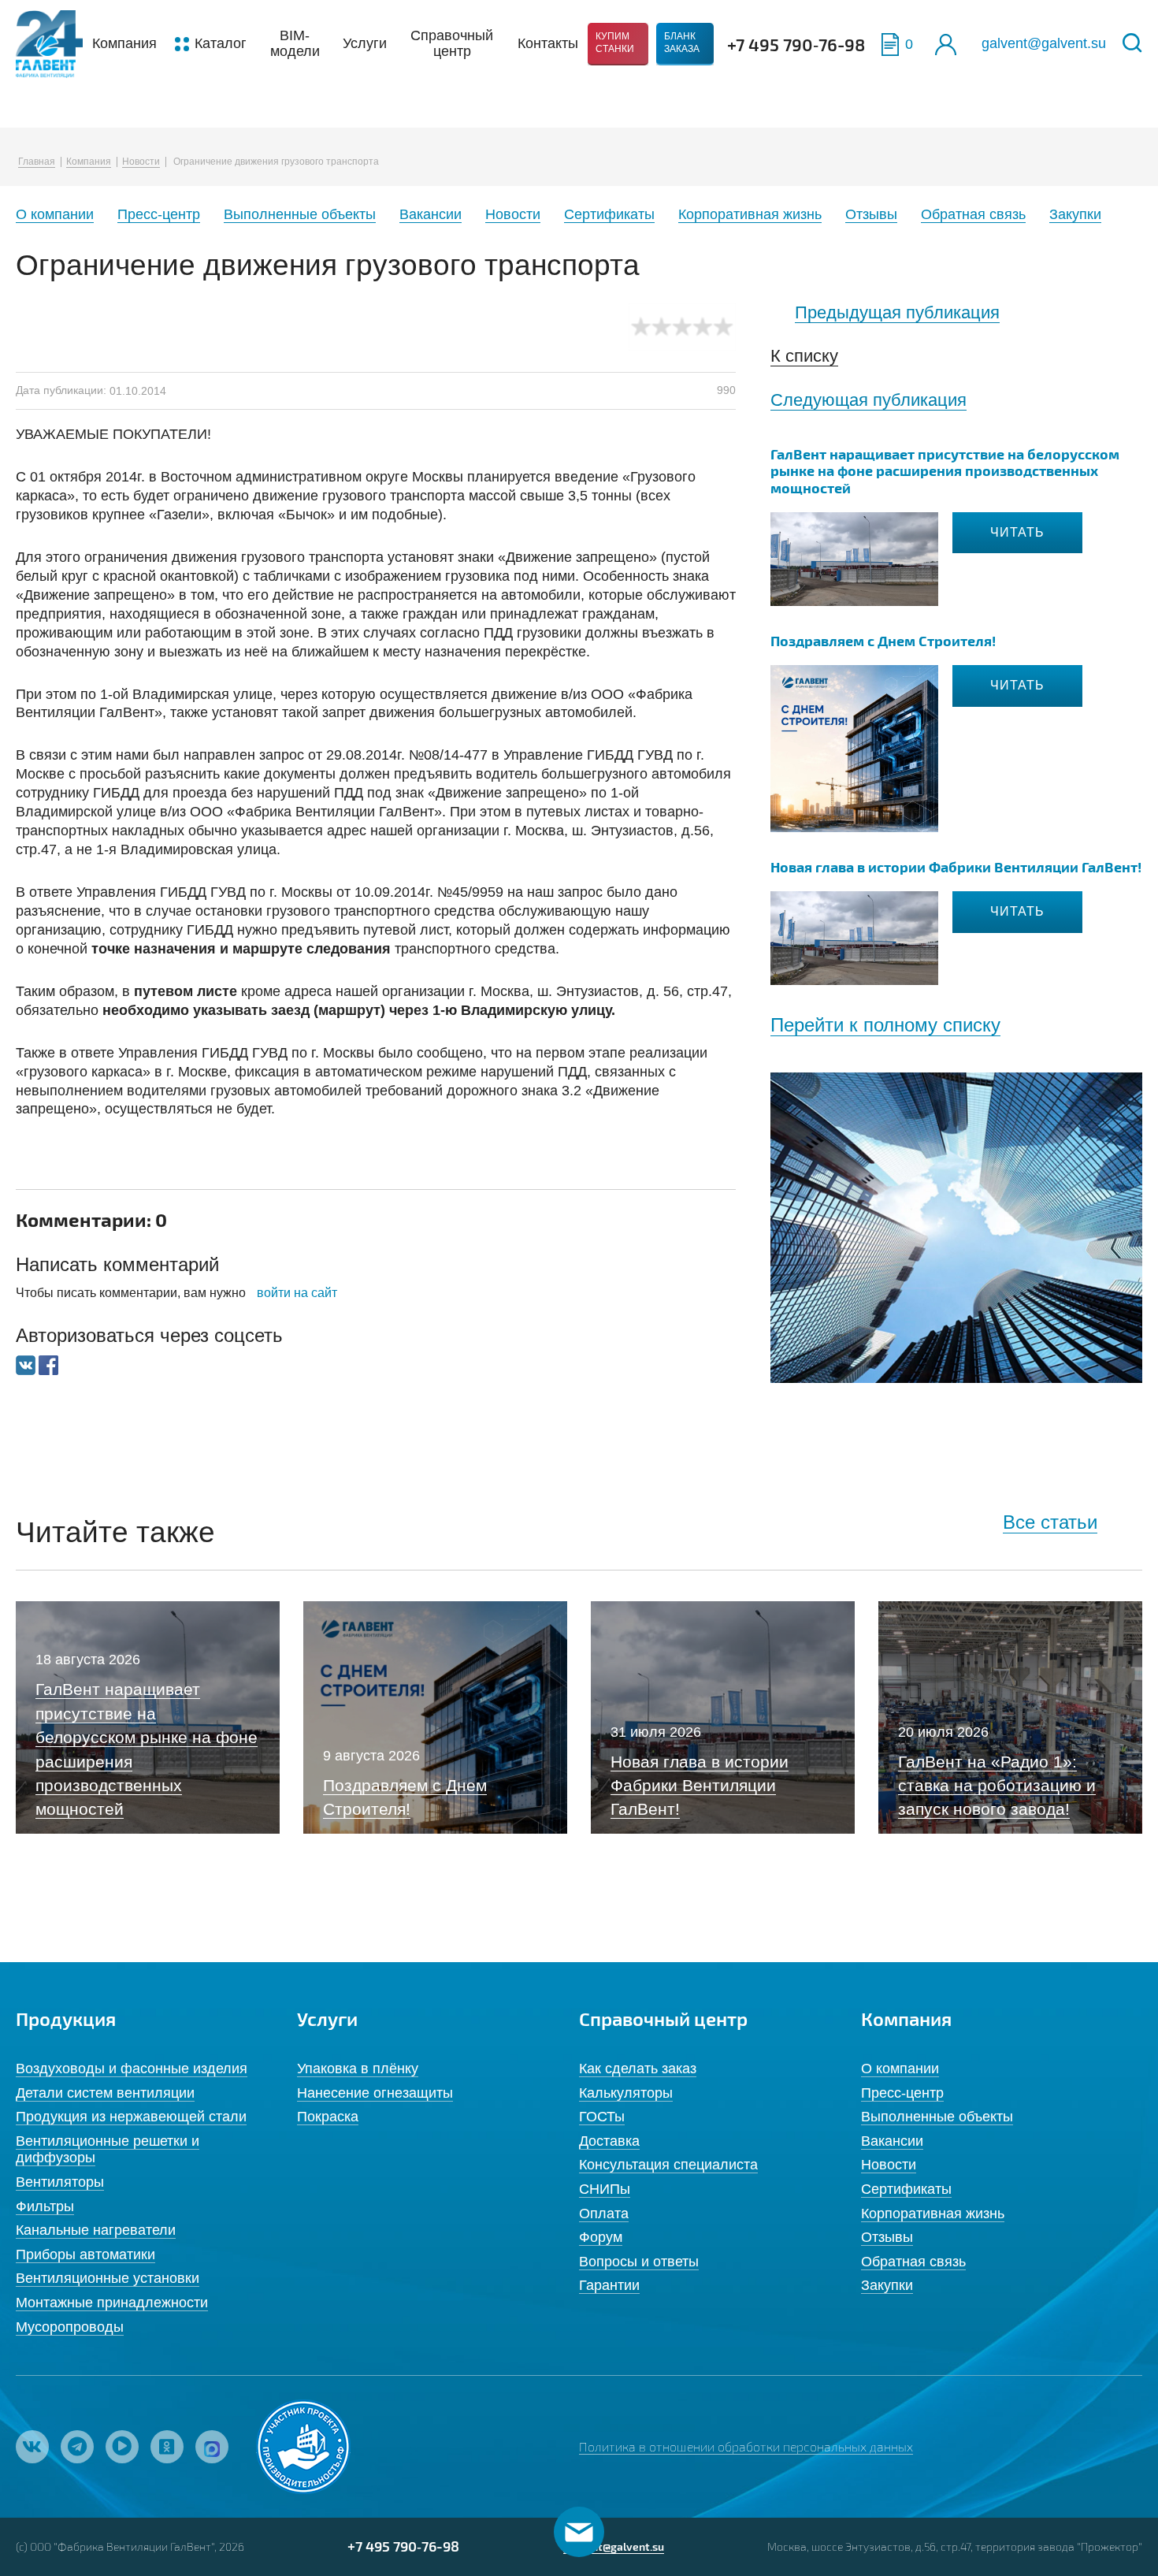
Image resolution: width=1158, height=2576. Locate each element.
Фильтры (45, 2206)
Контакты (548, 43)
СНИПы (605, 2189)
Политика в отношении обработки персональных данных (746, 2446)
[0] (890, 45)
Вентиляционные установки (108, 2278)
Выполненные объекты (300, 214)
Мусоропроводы (70, 2327)
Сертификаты (609, 214)
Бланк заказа (682, 43)
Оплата (604, 2214)
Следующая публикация (868, 400)
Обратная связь (973, 214)
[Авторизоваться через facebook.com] (48, 1364)
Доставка (609, 2141)
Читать (1017, 532)
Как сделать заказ (638, 2069)
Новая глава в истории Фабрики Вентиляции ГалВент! (956, 866)
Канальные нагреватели (96, 2230)
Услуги (365, 43)
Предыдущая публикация (897, 312)
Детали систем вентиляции (105, 2093)
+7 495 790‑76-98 (796, 44)
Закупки (1075, 214)
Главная (37, 162)
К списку (804, 356)
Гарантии (609, 2285)
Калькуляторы (626, 2093)
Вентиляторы (60, 2182)
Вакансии (431, 214)
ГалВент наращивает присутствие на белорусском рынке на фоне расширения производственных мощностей (945, 470)
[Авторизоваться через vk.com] (27, 1364)
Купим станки (615, 43)
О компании (55, 214)
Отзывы (871, 214)
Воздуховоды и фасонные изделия (132, 2069)
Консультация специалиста (668, 2165)
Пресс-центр (159, 214)
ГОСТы (602, 2117)
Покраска (328, 2117)
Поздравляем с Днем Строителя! (883, 640)
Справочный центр (452, 43)
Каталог (221, 43)
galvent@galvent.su (1044, 43)
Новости (141, 162)
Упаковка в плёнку (358, 2069)
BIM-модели (295, 43)
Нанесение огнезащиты (375, 2093)
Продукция (66, 2018)
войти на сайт (297, 1293)
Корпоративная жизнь (750, 214)
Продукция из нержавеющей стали (131, 2117)
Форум (601, 2237)
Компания (124, 43)
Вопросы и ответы (639, 2262)
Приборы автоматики (85, 2254)
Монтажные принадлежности (112, 2303)
